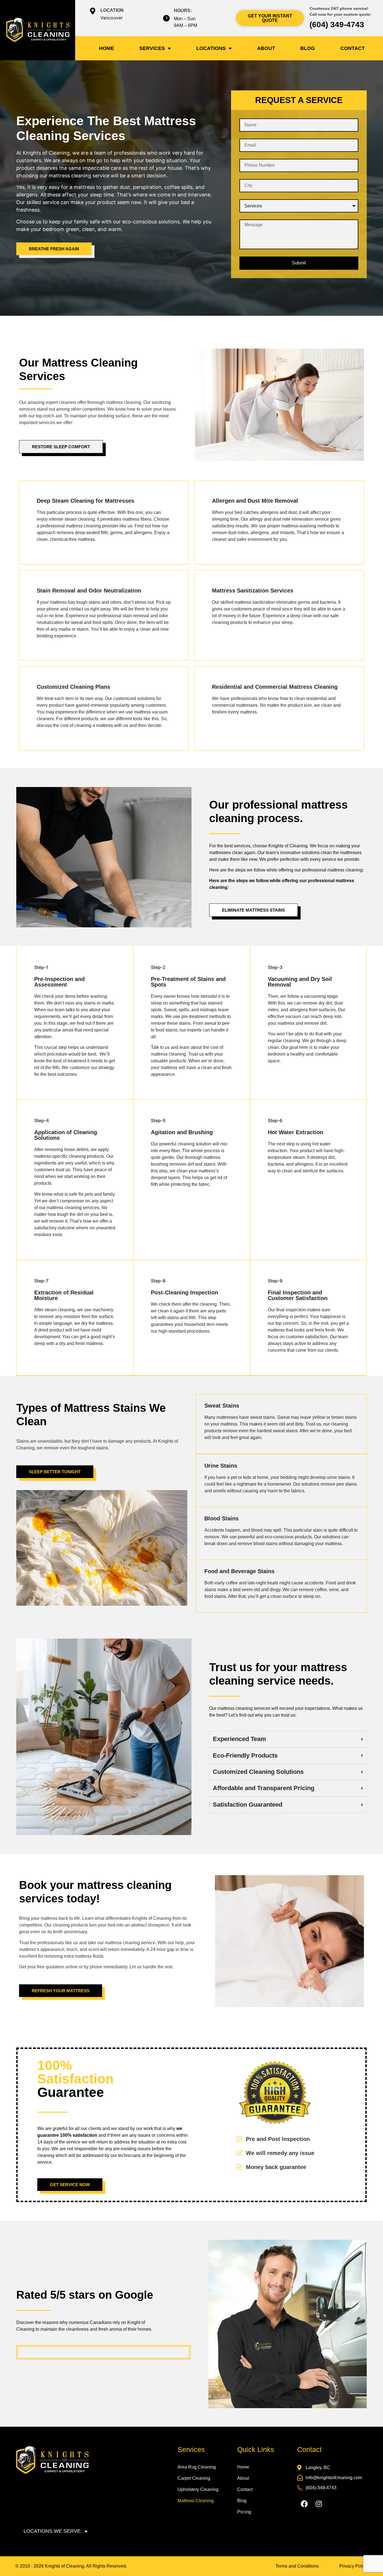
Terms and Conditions (297, 2566)
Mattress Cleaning (196, 2501)
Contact (353, 48)
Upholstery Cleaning (198, 2489)
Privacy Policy (353, 2566)
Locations (211, 48)
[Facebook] (304, 2504)
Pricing (244, 2512)
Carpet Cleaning (194, 2478)
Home (107, 48)
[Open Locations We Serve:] (86, 2531)
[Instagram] (319, 2504)
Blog (308, 48)
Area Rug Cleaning (197, 2467)
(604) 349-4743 (337, 25)
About (266, 48)
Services (152, 48)
